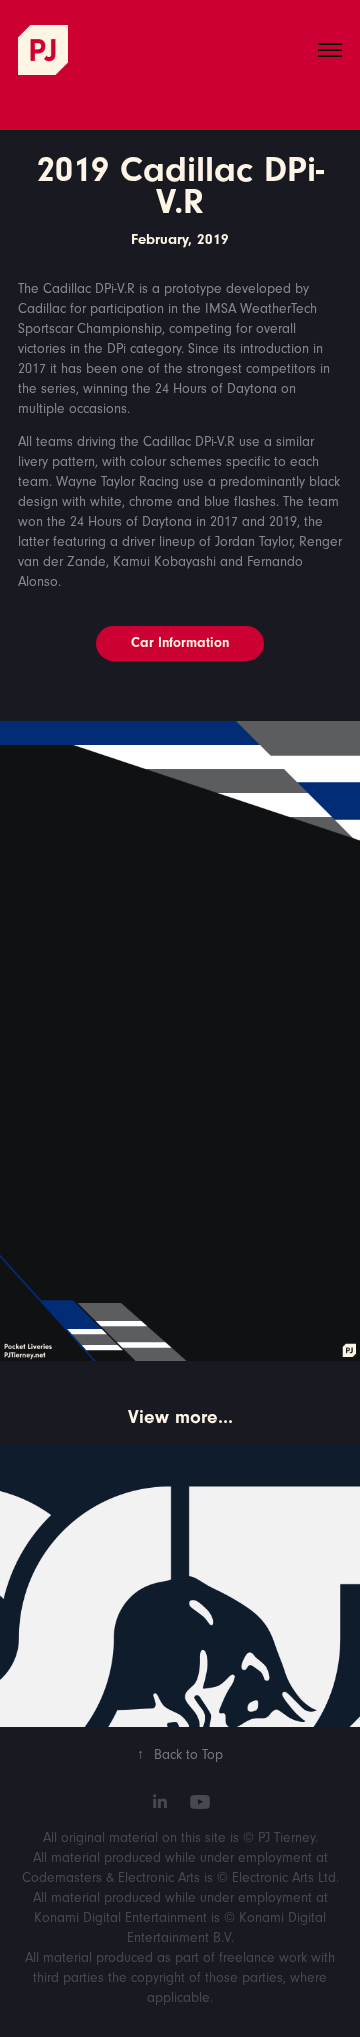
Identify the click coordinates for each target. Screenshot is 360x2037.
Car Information (180, 643)
